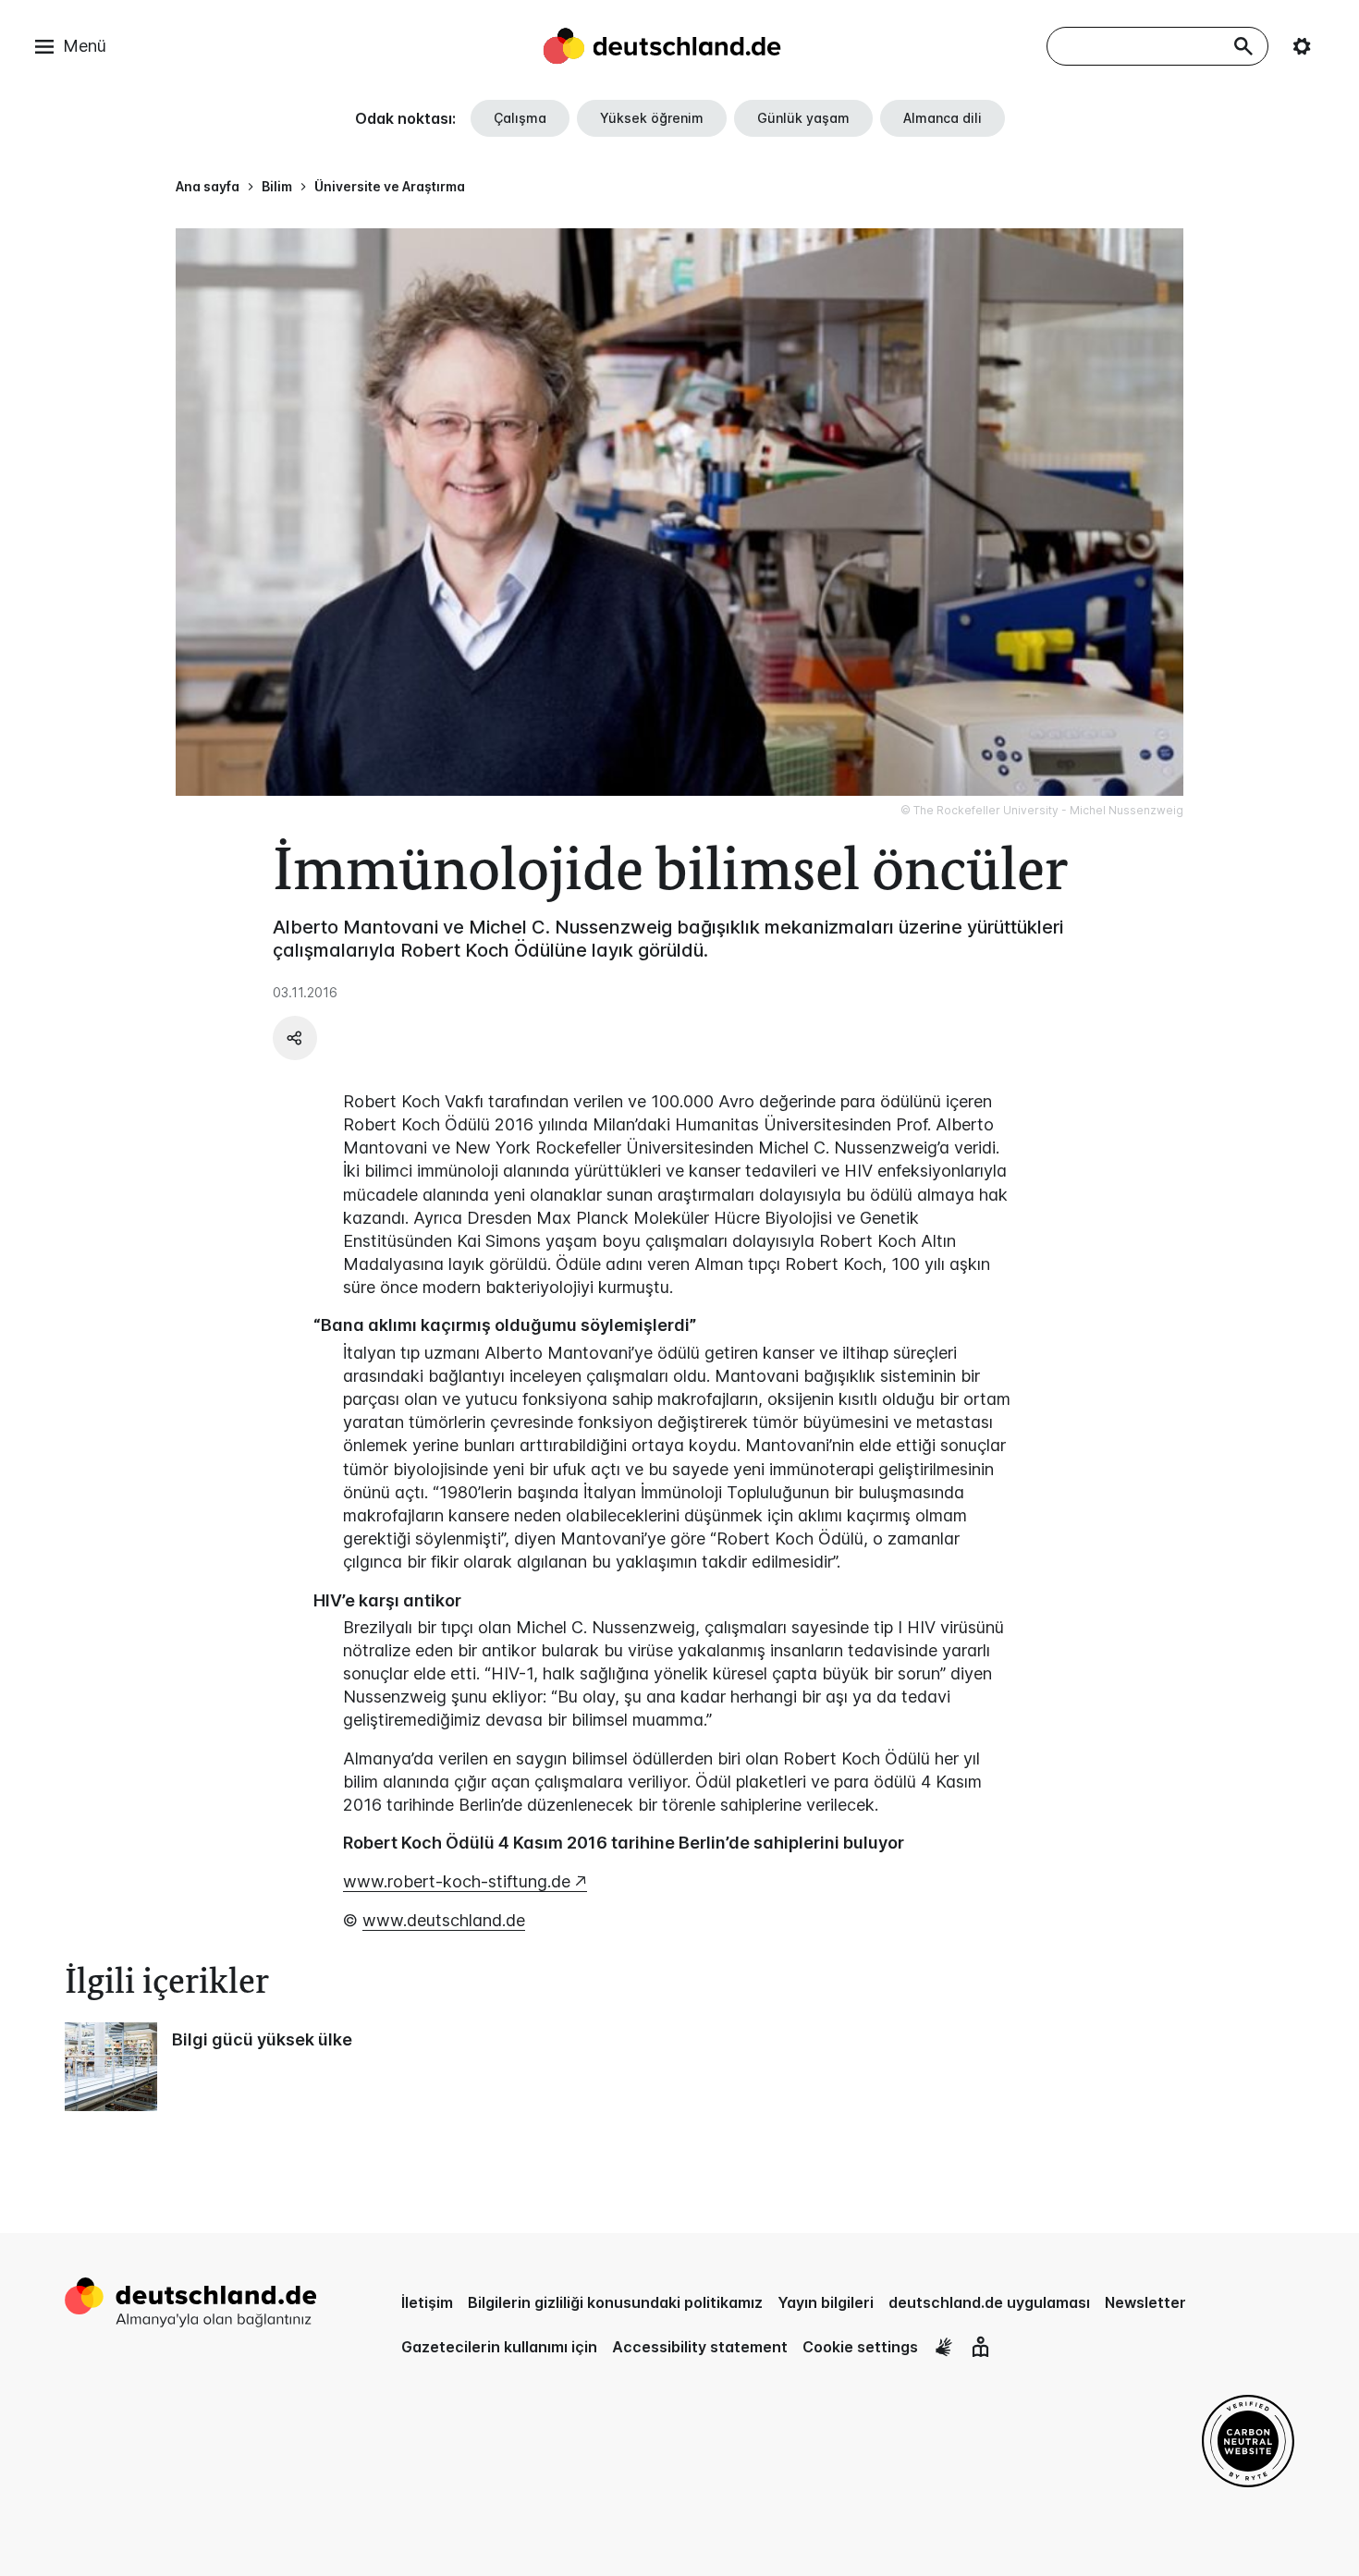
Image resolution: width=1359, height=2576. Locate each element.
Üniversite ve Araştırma (390, 186)
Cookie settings (860, 2347)
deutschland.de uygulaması (989, 2302)
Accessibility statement (700, 2347)
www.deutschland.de (444, 1920)
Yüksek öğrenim (652, 118)
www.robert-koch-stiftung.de (457, 1881)
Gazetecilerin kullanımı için (499, 2347)
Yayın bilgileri (826, 2302)
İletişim (427, 2302)
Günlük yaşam (803, 118)
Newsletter (1145, 2302)
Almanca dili (943, 118)
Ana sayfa (208, 186)
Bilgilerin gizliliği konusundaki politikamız (615, 2302)
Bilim (277, 186)
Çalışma (520, 118)
